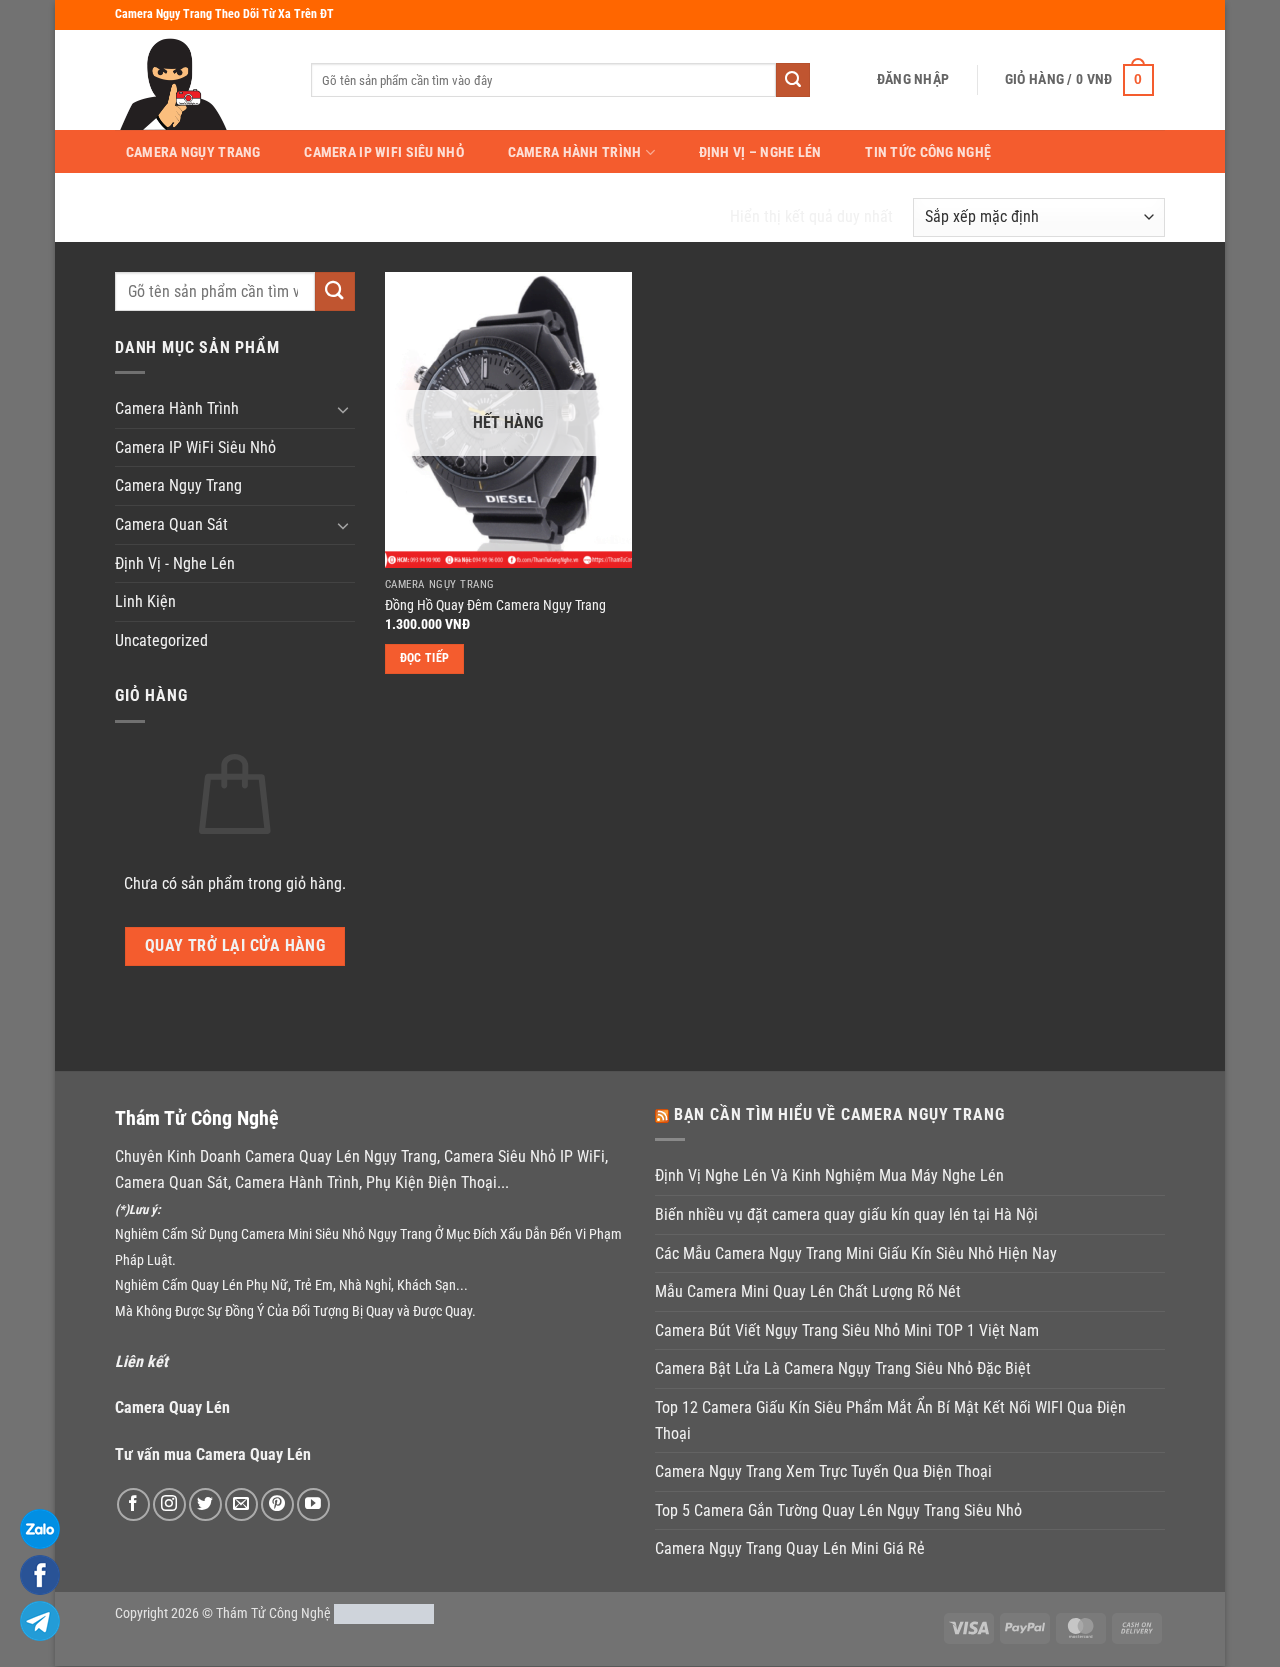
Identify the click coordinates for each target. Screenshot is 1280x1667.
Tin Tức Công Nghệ (928, 153)
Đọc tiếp (425, 658)
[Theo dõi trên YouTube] (313, 1504)
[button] (913, 79)
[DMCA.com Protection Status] (384, 1613)
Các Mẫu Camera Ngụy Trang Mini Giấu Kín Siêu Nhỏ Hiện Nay (856, 1253)
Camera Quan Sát (171, 524)
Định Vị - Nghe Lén (175, 563)
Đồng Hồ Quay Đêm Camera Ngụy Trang (495, 605)
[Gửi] (793, 80)
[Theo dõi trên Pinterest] (277, 1504)
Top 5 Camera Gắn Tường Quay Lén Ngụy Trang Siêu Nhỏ (838, 1510)
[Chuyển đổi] (343, 409)
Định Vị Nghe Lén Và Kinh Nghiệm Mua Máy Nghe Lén (829, 1175)
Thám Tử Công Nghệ (273, 1613)
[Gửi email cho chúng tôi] (241, 1504)
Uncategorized (161, 640)
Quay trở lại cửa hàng (235, 946)
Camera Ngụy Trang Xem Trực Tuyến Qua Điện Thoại (823, 1471)
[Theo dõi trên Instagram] (169, 1504)
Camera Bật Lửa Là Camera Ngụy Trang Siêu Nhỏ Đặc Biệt (843, 1368)
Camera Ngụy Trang (193, 153)
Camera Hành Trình (575, 152)
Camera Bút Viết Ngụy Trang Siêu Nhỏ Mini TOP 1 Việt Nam (847, 1330)
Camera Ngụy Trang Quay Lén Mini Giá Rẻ (790, 1548)
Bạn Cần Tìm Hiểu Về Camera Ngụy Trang (839, 1114)
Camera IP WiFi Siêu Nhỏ (384, 153)
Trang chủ (158, 216)
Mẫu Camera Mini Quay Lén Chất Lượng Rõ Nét (808, 1291)
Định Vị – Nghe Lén (760, 153)
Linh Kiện (145, 601)
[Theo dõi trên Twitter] (205, 1504)
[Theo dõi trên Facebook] (133, 1504)
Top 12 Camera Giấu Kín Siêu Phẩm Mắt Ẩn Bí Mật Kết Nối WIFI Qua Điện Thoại (890, 1420)
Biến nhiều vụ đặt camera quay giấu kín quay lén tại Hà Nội (846, 1214)
